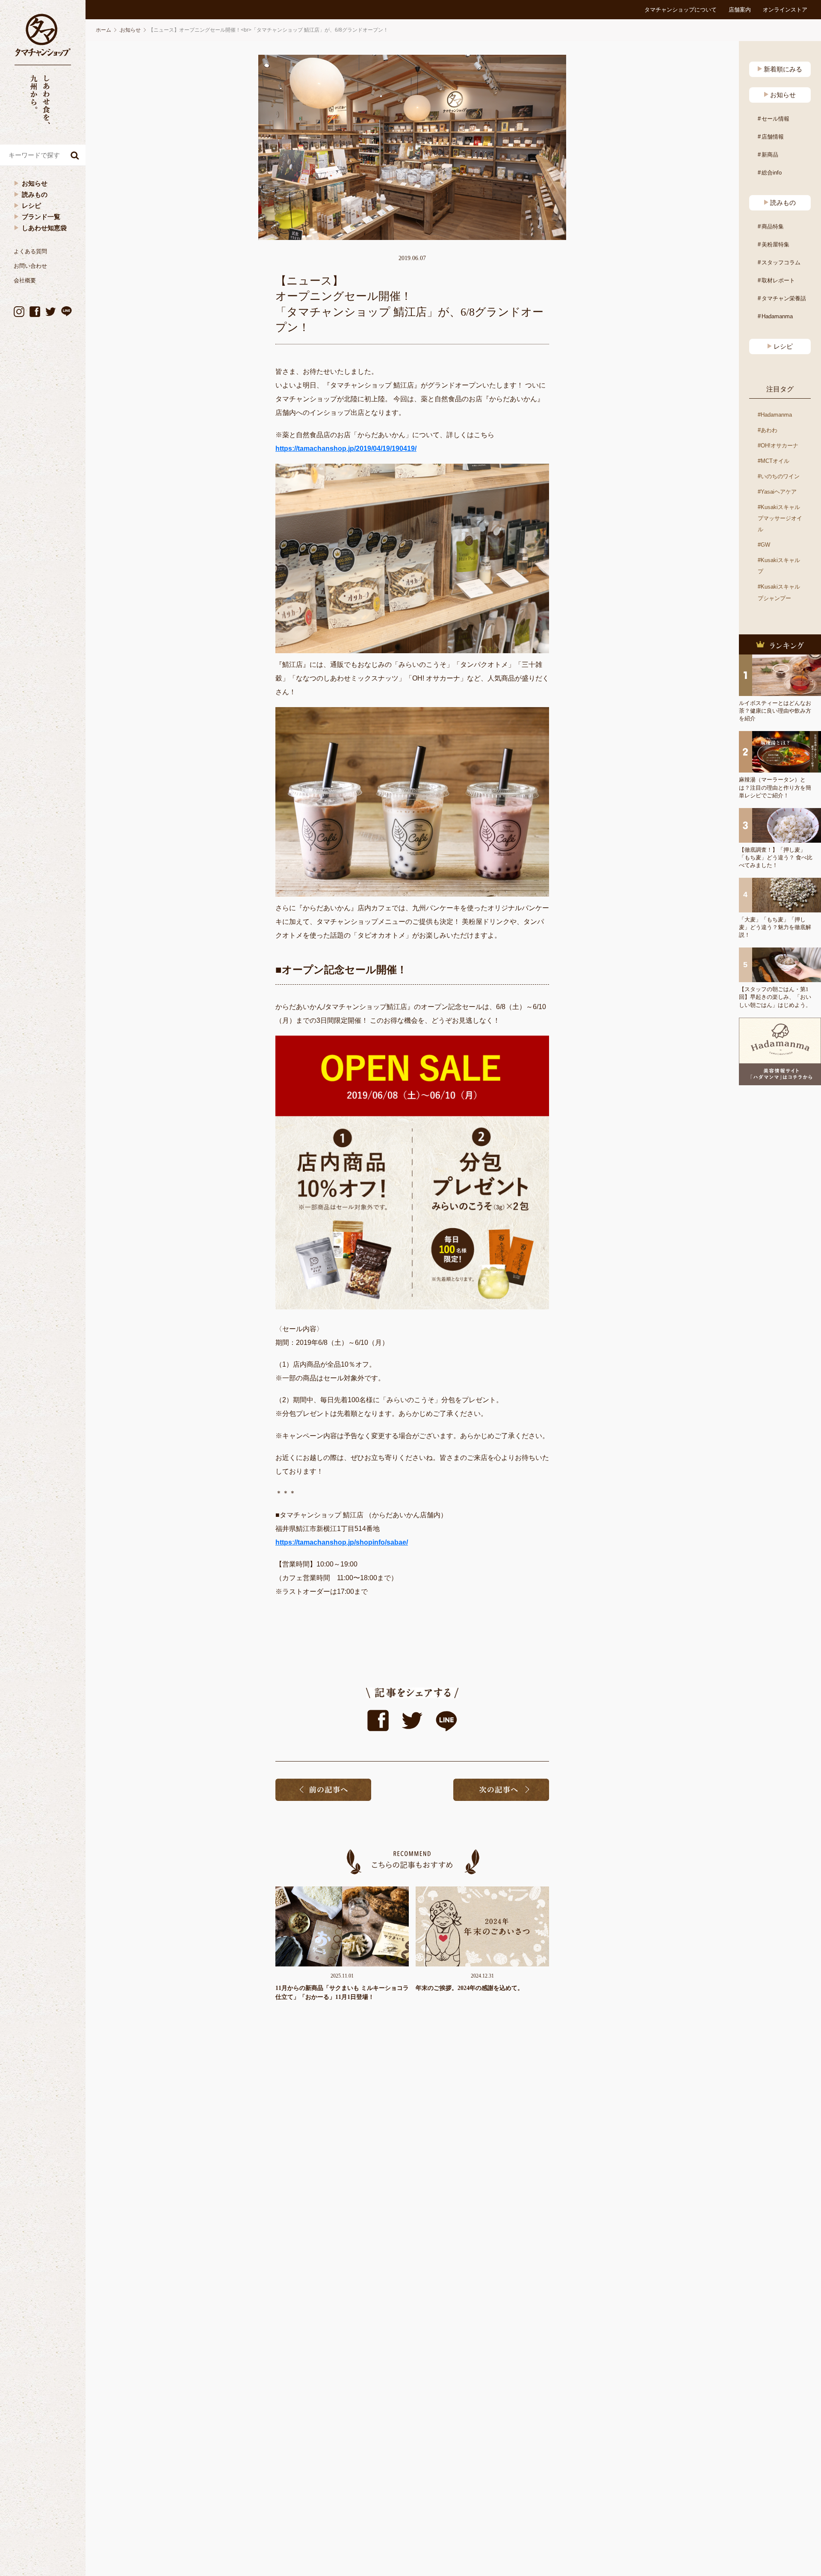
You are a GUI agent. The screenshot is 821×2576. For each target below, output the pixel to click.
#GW (764, 545)
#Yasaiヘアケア (777, 492)
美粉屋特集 (775, 244)
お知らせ (35, 183)
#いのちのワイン (779, 476)
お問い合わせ (30, 266)
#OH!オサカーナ (778, 446)
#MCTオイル (774, 461)
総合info (772, 173)
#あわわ (768, 430)
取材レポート (778, 280)
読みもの (35, 194)
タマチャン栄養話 (784, 298)
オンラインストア (785, 10)
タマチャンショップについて (681, 10)
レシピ (31, 206)
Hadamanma (777, 316)
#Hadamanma (775, 415)
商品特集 (773, 227)
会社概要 (25, 280)
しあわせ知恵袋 (44, 228)
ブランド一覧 (41, 217)
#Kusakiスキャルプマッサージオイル (780, 518)
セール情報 (775, 119)
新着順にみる (783, 69)
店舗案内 (740, 10)
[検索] (75, 155)
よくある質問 (30, 251)
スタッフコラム (781, 262)
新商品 (770, 155)
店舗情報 (773, 137)
